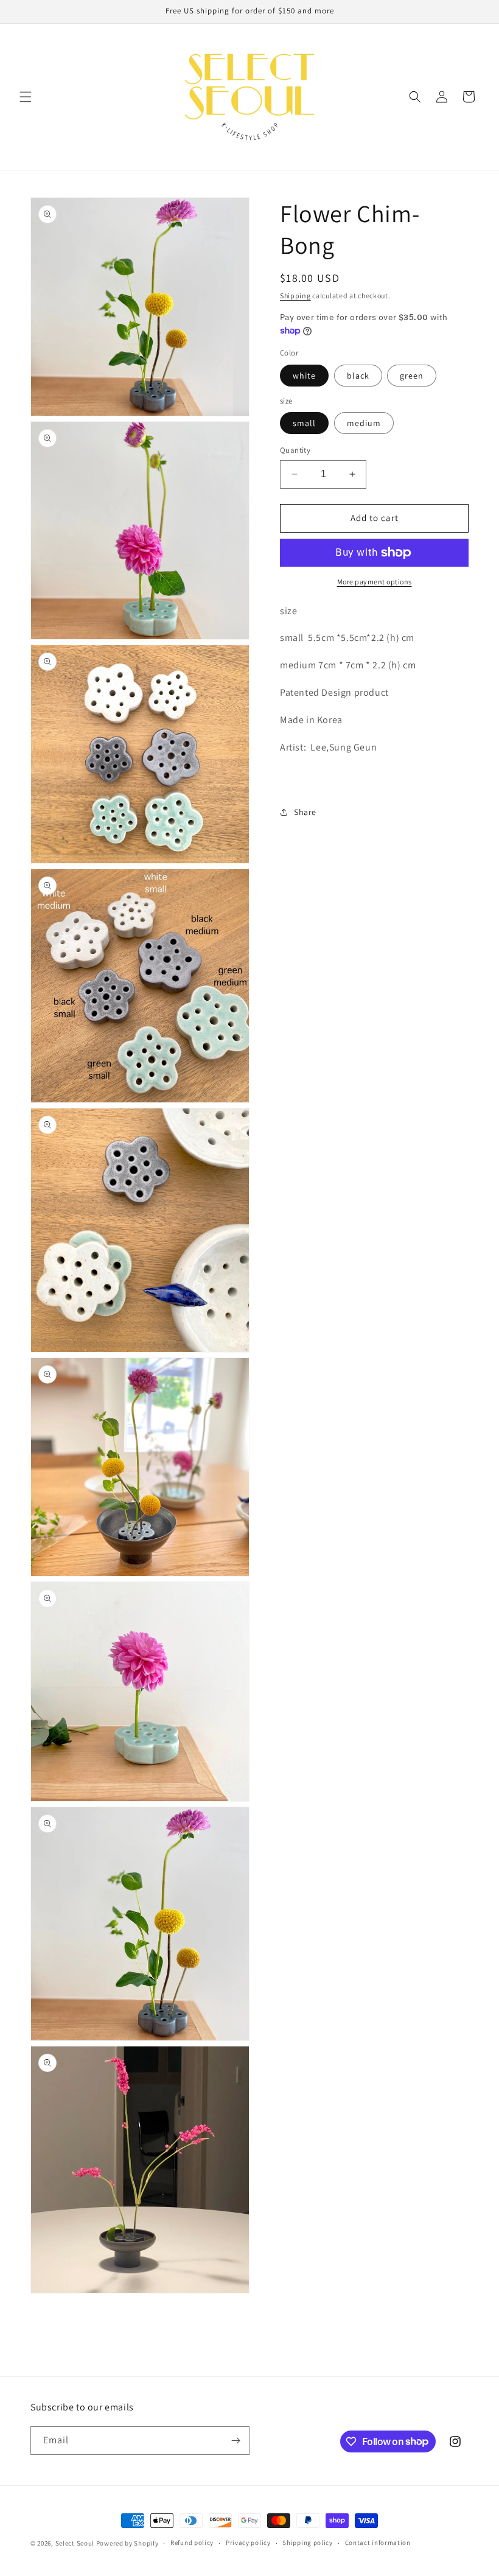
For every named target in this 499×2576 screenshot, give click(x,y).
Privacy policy (248, 2543)
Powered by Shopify (127, 2543)
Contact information (378, 2543)
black (358, 376)
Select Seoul (75, 2543)
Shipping (295, 296)
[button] (26, 97)
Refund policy (192, 2543)
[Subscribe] (236, 2441)
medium (364, 423)
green (412, 376)
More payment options (375, 582)
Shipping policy (308, 2543)
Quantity (295, 450)
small (304, 423)
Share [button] (305, 812)
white (304, 376)
